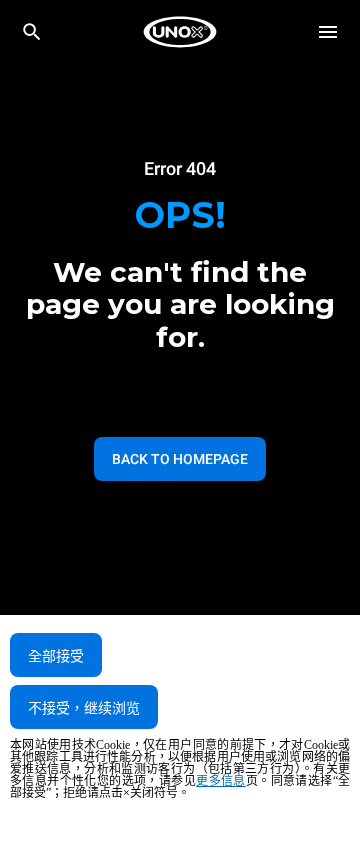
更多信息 (221, 781)
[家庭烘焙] (180, 32)
